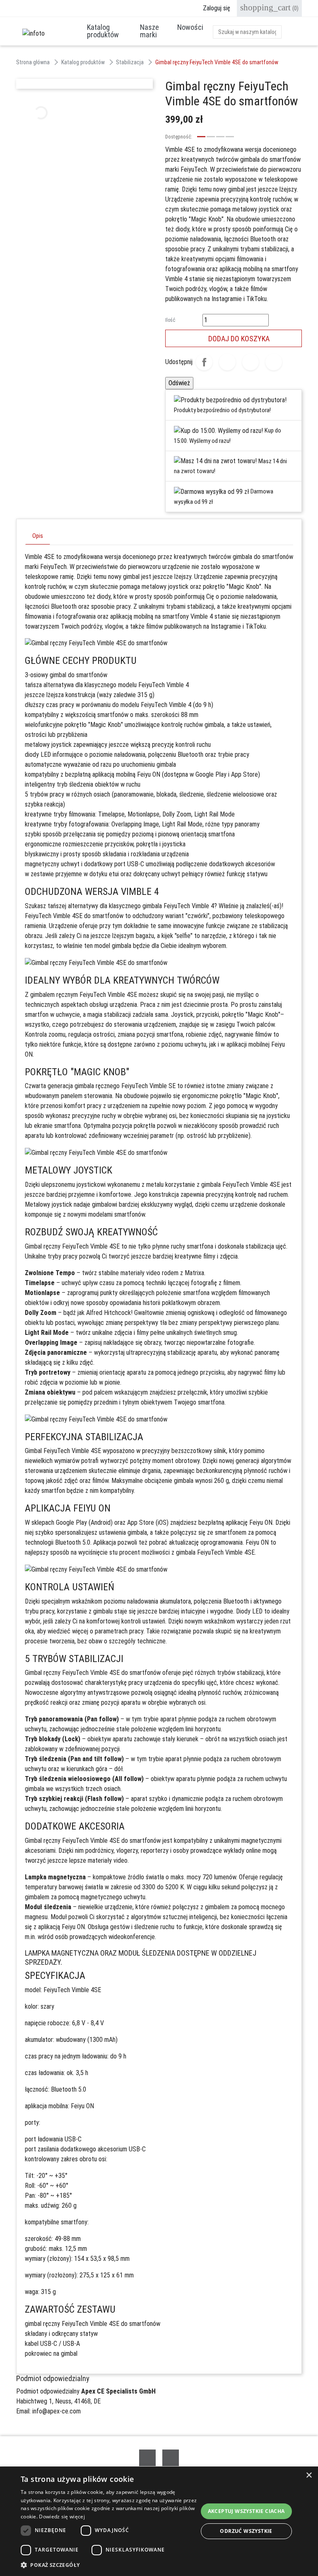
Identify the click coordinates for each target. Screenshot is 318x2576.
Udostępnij (204, 362)
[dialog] (159, 2521)
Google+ (251, 362)
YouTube (171, 2458)
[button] (109, 2565)
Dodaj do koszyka (234, 338)
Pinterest (274, 362)
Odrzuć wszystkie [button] (246, 2531)
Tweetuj (227, 362)
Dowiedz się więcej (62, 2516)
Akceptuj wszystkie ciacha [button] (246, 2511)
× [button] (309, 2475)
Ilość (170, 320)
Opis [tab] (38, 536)
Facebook (147, 2458)
